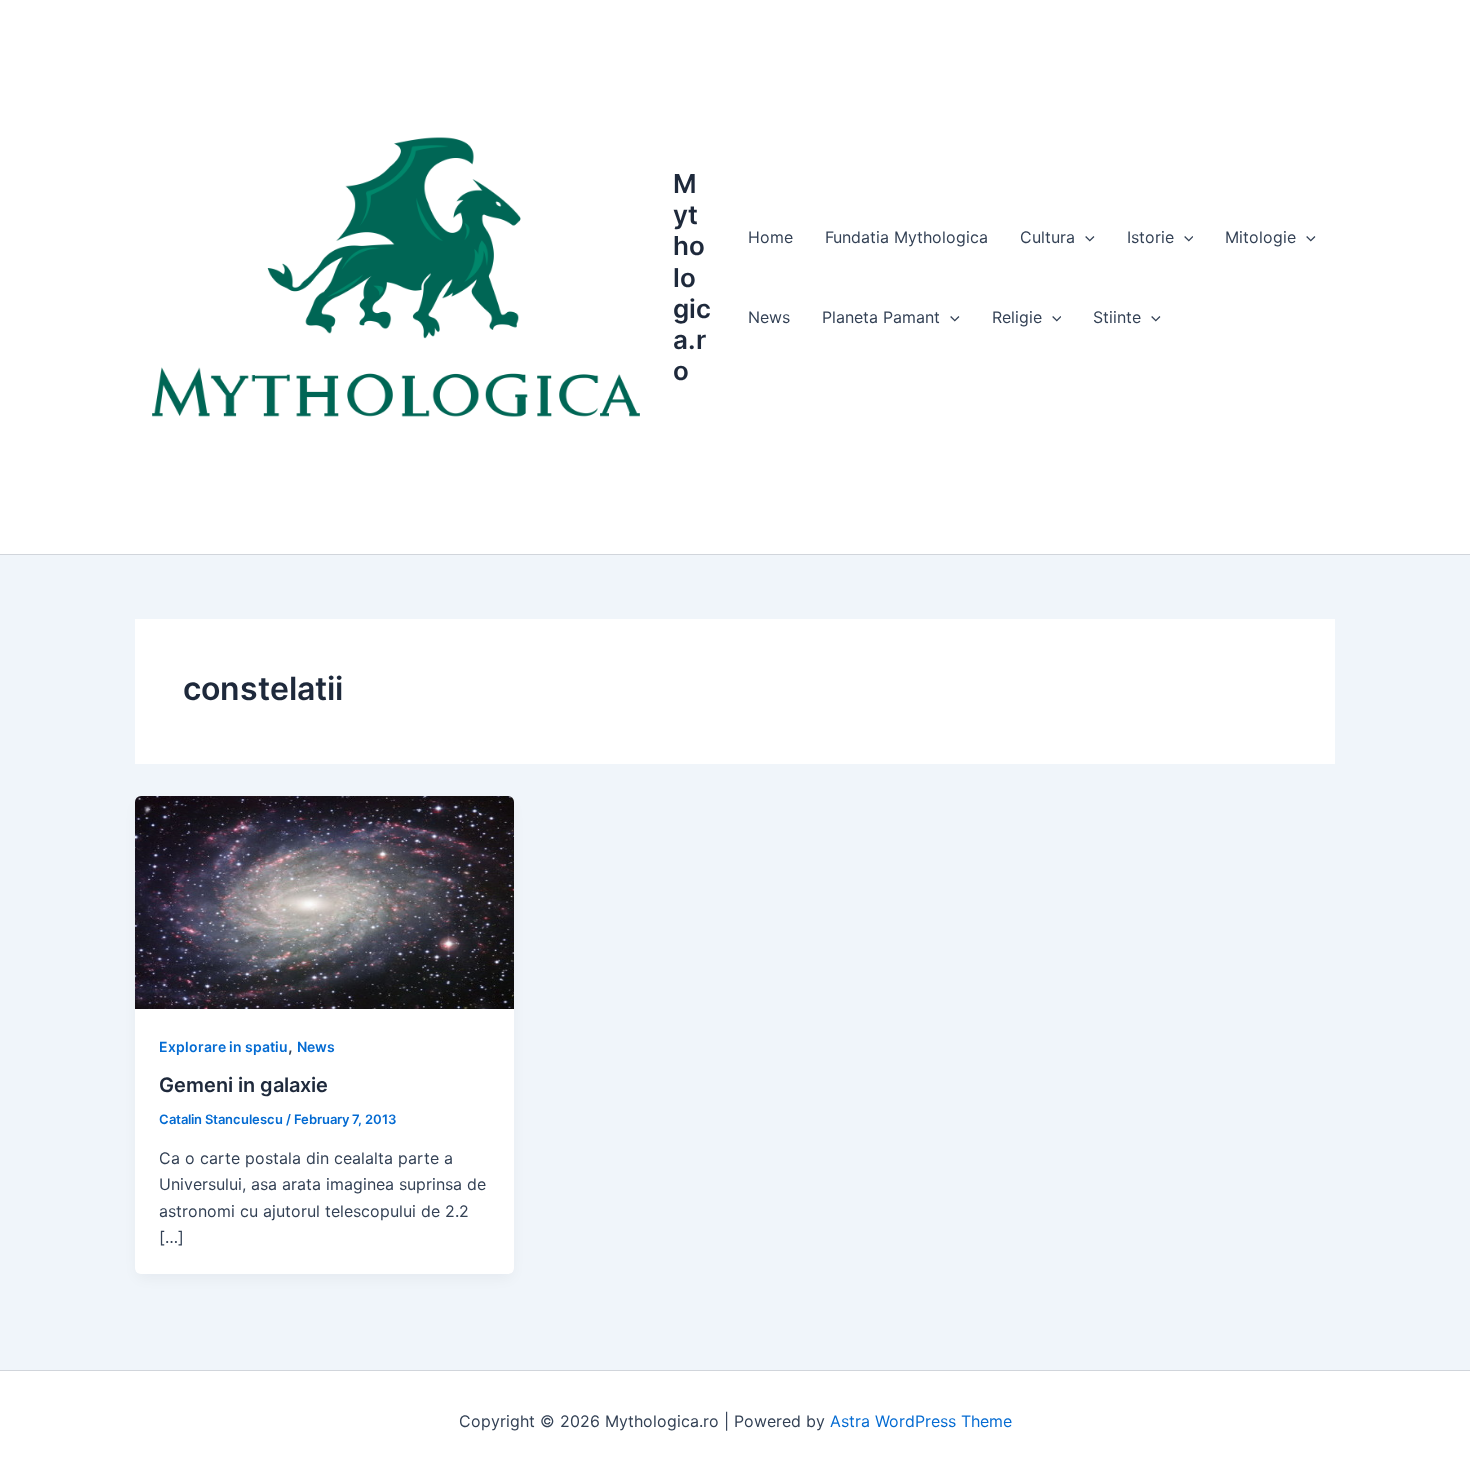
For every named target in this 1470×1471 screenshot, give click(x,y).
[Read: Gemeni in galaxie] (324, 901)
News (769, 317)
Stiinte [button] (1117, 317)
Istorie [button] (1150, 237)
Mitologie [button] (1260, 237)
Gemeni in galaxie (243, 1085)
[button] (1085, 237)
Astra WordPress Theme (921, 1421)
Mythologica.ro (692, 277)
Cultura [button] (1047, 237)
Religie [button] (1017, 317)
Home (770, 237)
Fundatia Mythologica (906, 237)
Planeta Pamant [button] (881, 317)
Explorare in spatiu (223, 1046)
